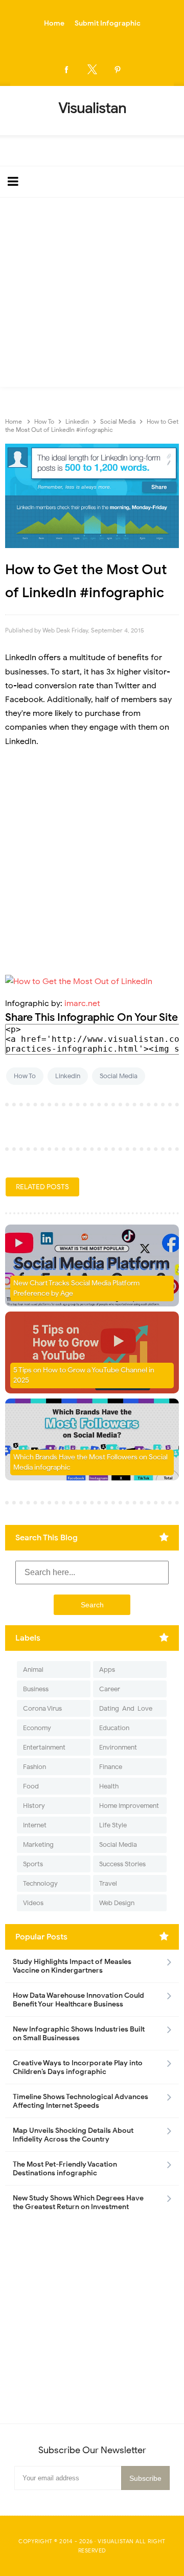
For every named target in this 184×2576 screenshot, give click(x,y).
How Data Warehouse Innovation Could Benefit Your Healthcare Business (78, 2000)
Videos (33, 1903)
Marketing (38, 1844)
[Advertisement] (92, 295)
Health (109, 1786)
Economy (37, 1728)
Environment (118, 1747)
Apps (107, 1669)
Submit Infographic (108, 23)
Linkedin (68, 1076)
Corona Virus (42, 1708)
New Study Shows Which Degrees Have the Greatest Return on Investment (78, 2202)
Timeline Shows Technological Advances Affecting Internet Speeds (80, 2101)
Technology (40, 1883)
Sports (33, 1864)
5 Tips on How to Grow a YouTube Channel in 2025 (84, 1375)
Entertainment (44, 1747)
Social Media (119, 1076)
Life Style (113, 1825)
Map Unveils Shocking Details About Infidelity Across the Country (73, 2135)
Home (54, 23)
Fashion (34, 1767)
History (34, 1806)
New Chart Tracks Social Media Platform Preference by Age (76, 1288)
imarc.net (82, 1003)
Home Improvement (129, 1806)
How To (25, 1076)
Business (36, 1689)
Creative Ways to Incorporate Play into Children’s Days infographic (78, 2067)
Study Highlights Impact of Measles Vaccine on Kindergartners (72, 1966)
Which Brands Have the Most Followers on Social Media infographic (90, 1462)
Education (114, 1728)
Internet (35, 1825)
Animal (33, 1669)
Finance (111, 1767)
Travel (108, 1883)
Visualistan (116, 2541)
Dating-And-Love (126, 1708)
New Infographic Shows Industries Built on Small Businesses (79, 2034)
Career (110, 1689)
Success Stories (122, 1864)
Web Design (117, 1903)
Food (31, 1786)
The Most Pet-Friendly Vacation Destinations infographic (65, 2169)
